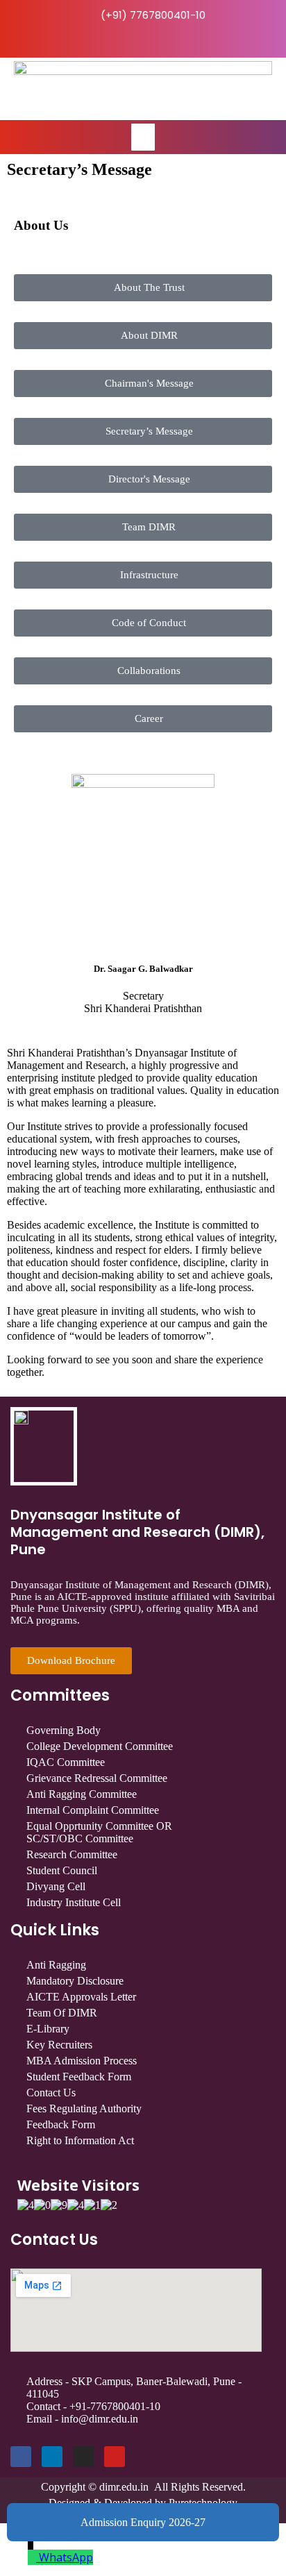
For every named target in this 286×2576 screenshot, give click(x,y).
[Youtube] (115, 2457)
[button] (143, 137)
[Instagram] (83, 2457)
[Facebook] (21, 2457)
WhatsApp (66, 2557)
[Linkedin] (52, 2457)
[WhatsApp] (33, 2557)
